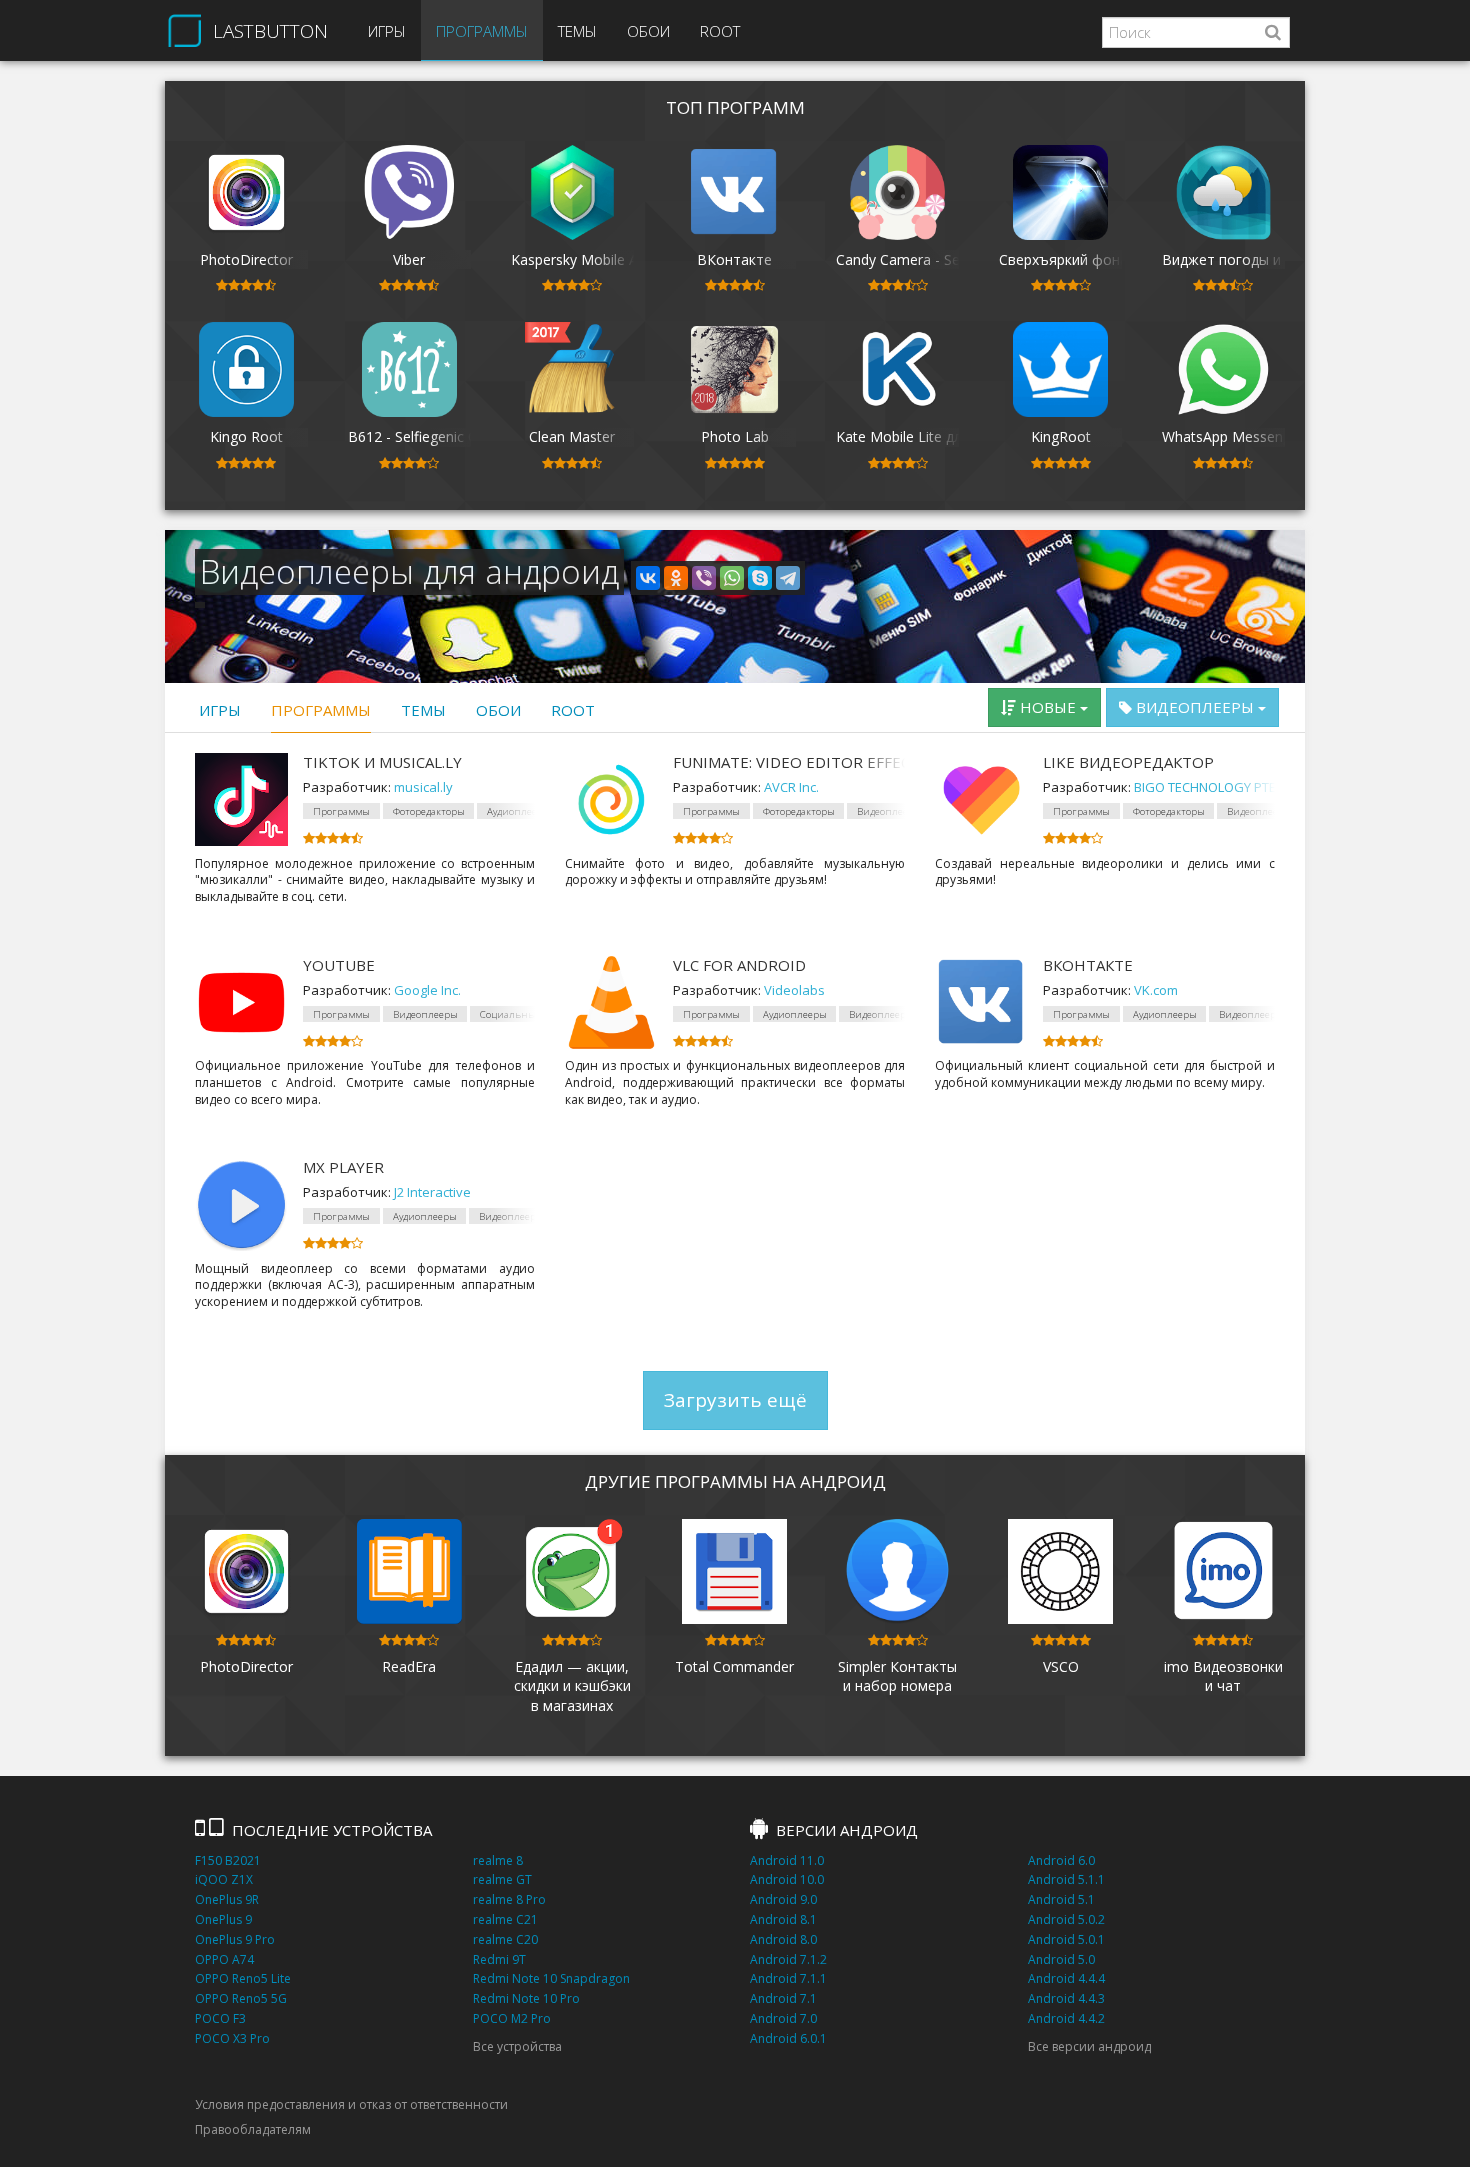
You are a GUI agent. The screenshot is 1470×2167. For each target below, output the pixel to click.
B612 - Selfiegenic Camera (433, 436)
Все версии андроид (1089, 2046)
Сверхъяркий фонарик (1075, 259)
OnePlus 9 (223, 1919)
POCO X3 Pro (232, 2038)
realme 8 (498, 1860)
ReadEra (409, 1666)
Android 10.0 (787, 1879)
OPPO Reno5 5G (241, 1998)
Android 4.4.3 (1066, 1998)
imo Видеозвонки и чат (1223, 1676)
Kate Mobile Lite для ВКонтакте (942, 436)
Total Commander (734, 1666)
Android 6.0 (1061, 1860)
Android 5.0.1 (1066, 1939)
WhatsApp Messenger (1233, 436)
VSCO (1061, 1666)
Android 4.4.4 (1066, 1978)
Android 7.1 (783, 1998)
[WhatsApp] (732, 578)
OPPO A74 (224, 1959)
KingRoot (1061, 436)
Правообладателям (253, 2129)
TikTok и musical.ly (382, 762)
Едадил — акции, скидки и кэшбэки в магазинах (572, 1686)
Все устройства (517, 2046)
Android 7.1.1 (788, 1978)
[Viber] (704, 578)
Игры (387, 31)
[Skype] (760, 578)
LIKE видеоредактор (1128, 762)
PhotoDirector (246, 259)
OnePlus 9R (227, 1899)
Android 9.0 (783, 1899)
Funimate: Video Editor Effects (789, 762)
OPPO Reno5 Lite (243, 1978)
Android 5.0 (1061, 1959)
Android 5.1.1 (1066, 1879)
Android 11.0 (787, 1860)
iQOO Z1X (224, 1879)
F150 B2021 (228, 1860)
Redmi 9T (499, 1959)
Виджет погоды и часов (1243, 259)
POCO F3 (220, 2018)
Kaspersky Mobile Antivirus (597, 259)
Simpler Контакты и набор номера (897, 1676)
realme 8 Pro (509, 1899)
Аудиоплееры (795, 1014)
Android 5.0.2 (1066, 1919)
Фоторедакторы (429, 811)
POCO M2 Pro (512, 2018)
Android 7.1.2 (788, 1959)
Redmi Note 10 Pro (526, 1998)
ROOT (720, 31)
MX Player (343, 1167)
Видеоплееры (1195, 707)
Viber (409, 259)
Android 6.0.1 (788, 2038)
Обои (648, 31)
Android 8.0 (783, 1939)
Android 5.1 (1061, 1899)
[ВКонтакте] (648, 578)
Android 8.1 (783, 1919)
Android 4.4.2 (1066, 2018)
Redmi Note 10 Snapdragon (551, 1978)
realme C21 (505, 1919)
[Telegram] (788, 578)
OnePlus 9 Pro (235, 1939)
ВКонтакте (734, 259)
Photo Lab (735, 436)
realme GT (502, 1879)
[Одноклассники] (676, 578)
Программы (482, 31)
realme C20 (505, 1939)
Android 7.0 (783, 2018)
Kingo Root (246, 436)
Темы (577, 31)
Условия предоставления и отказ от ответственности (351, 2104)
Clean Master (572, 436)
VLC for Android (739, 965)
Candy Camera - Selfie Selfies (930, 259)
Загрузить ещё (735, 1400)
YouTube (339, 965)
